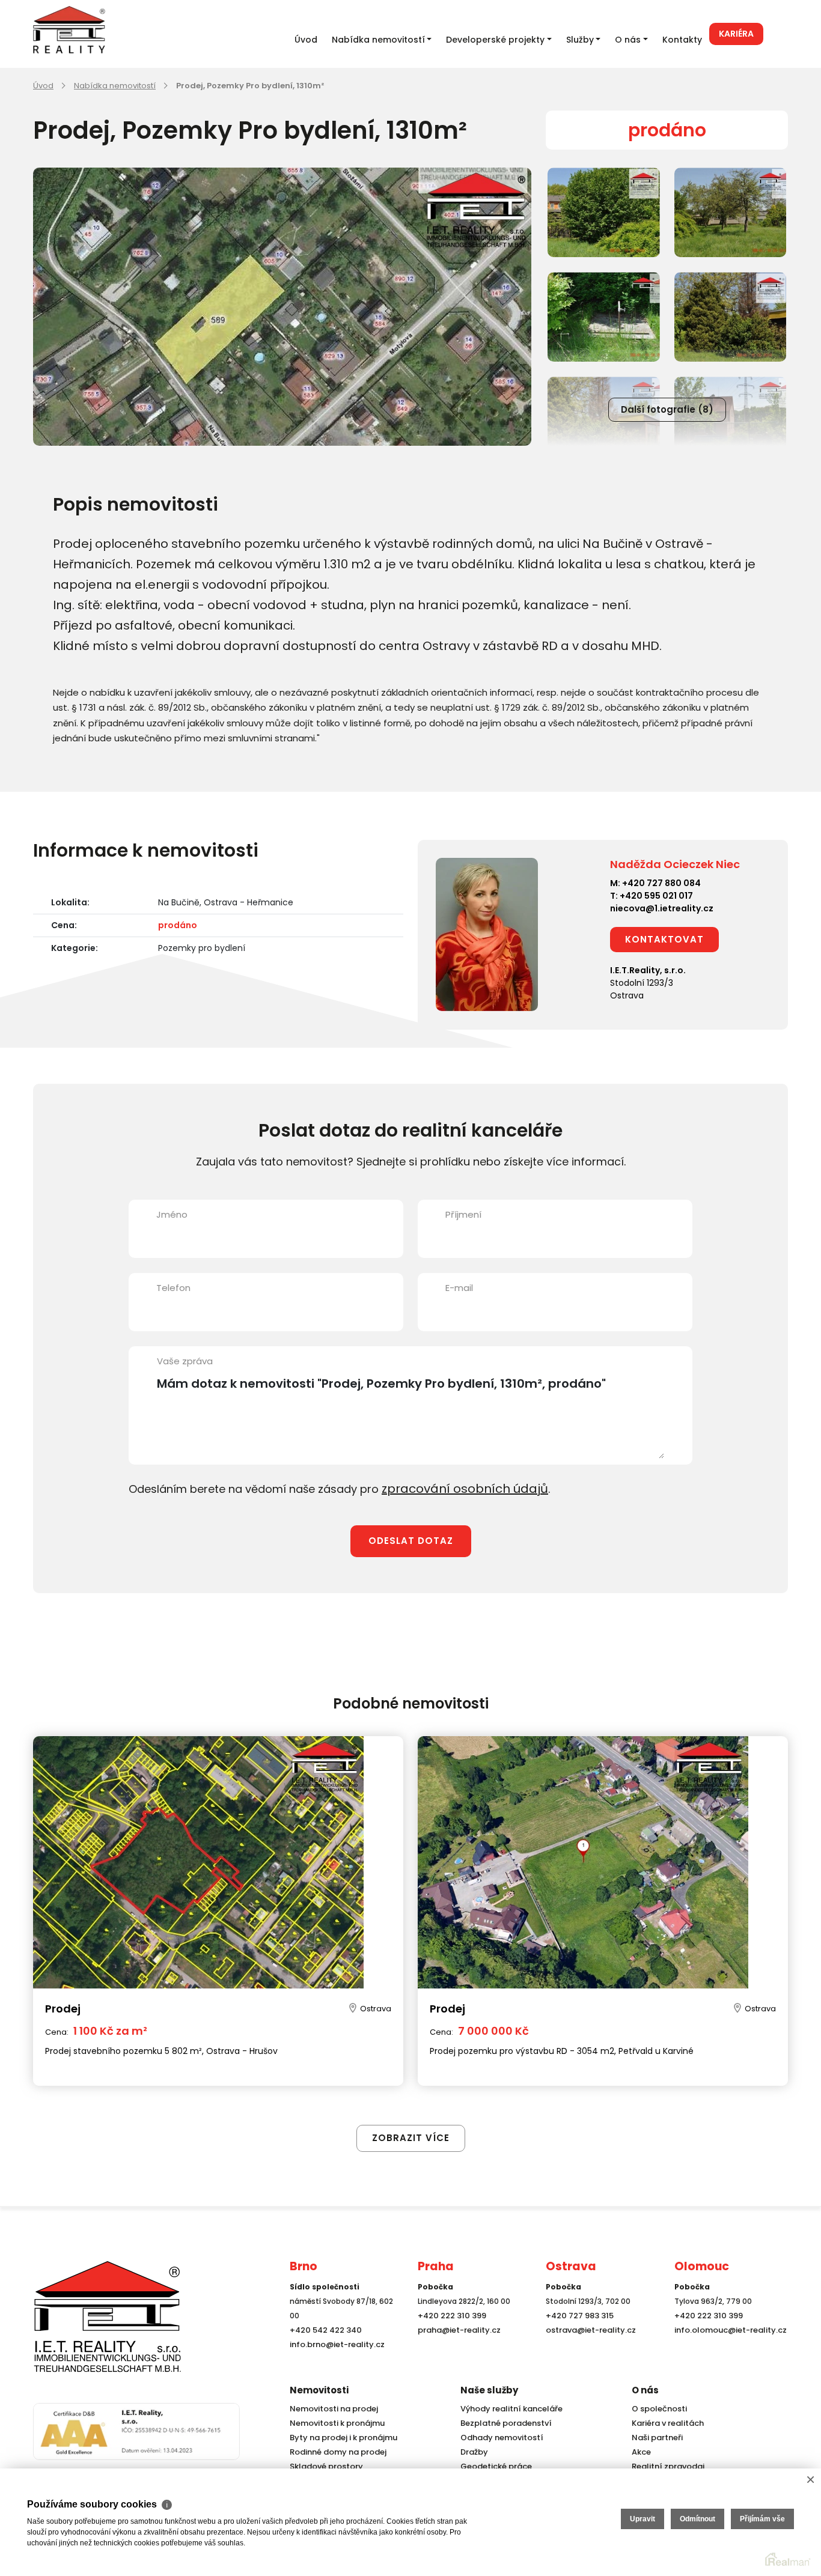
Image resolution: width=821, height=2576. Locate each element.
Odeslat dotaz (411, 1539)
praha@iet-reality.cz (456, 2351)
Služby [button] (580, 40)
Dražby (473, 2452)
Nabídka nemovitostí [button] (378, 40)
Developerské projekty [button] (495, 40)
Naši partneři (655, 2438)
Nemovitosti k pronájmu (334, 2423)
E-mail (459, 1288)
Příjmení (463, 1214)
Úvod (306, 40)
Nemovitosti (319, 2390)
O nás (645, 2390)
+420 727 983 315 (577, 2337)
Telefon (173, 1288)
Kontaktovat (664, 939)
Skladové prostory (323, 2466)
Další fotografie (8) (667, 409)
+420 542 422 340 (323, 2351)
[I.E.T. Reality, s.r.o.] (93, 2326)
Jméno (172, 1214)
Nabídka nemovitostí (115, 86)
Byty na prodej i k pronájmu (340, 2438)
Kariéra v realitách (665, 2423)
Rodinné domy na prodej (335, 2452)
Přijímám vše (762, 2519)
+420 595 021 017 (656, 896)
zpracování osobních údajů (456, 1488)
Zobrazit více (411, 2112)
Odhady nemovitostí (499, 2438)
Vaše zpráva (185, 1361)
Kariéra (736, 34)
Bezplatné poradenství (503, 2423)
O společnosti (658, 2409)
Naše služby (489, 2390)
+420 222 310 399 (449, 2337)
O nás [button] (628, 40)
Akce (640, 2452)
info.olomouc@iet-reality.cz (727, 2351)
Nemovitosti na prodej (331, 2409)
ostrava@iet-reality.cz (588, 2351)
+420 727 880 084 (661, 883)
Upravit (642, 2519)
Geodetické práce (493, 2466)
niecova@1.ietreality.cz (662, 908)
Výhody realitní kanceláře (507, 2409)
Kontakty (682, 40)
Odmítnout (697, 2519)
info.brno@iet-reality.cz (334, 2365)
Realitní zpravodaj (665, 2466)
